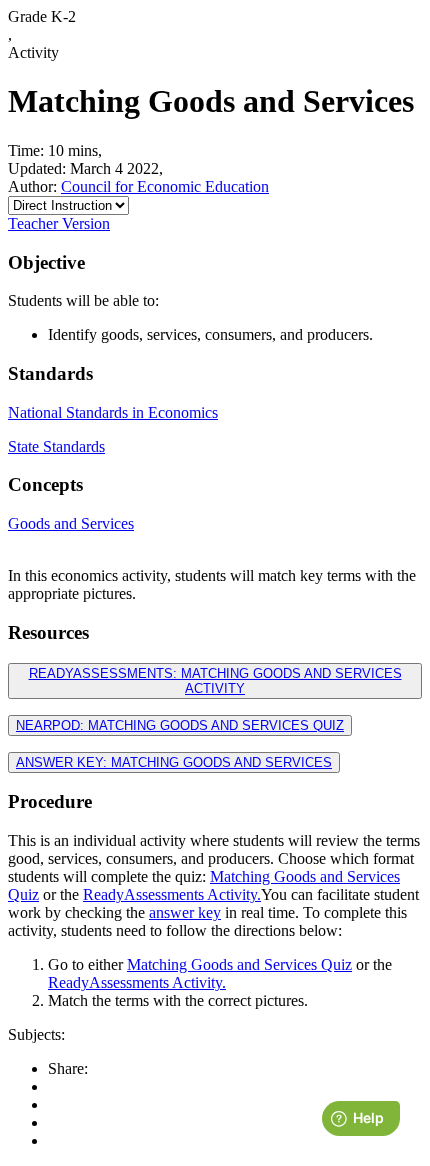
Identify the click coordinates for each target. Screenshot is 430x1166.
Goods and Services (71, 523)
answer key (185, 912)
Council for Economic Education (165, 186)
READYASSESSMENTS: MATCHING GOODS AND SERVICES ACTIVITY (215, 681)
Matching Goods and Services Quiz (239, 964)
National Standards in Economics (113, 412)
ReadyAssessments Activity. (172, 894)
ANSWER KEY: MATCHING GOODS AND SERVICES (174, 762)
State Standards (56, 446)
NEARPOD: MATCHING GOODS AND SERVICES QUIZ (180, 725)
